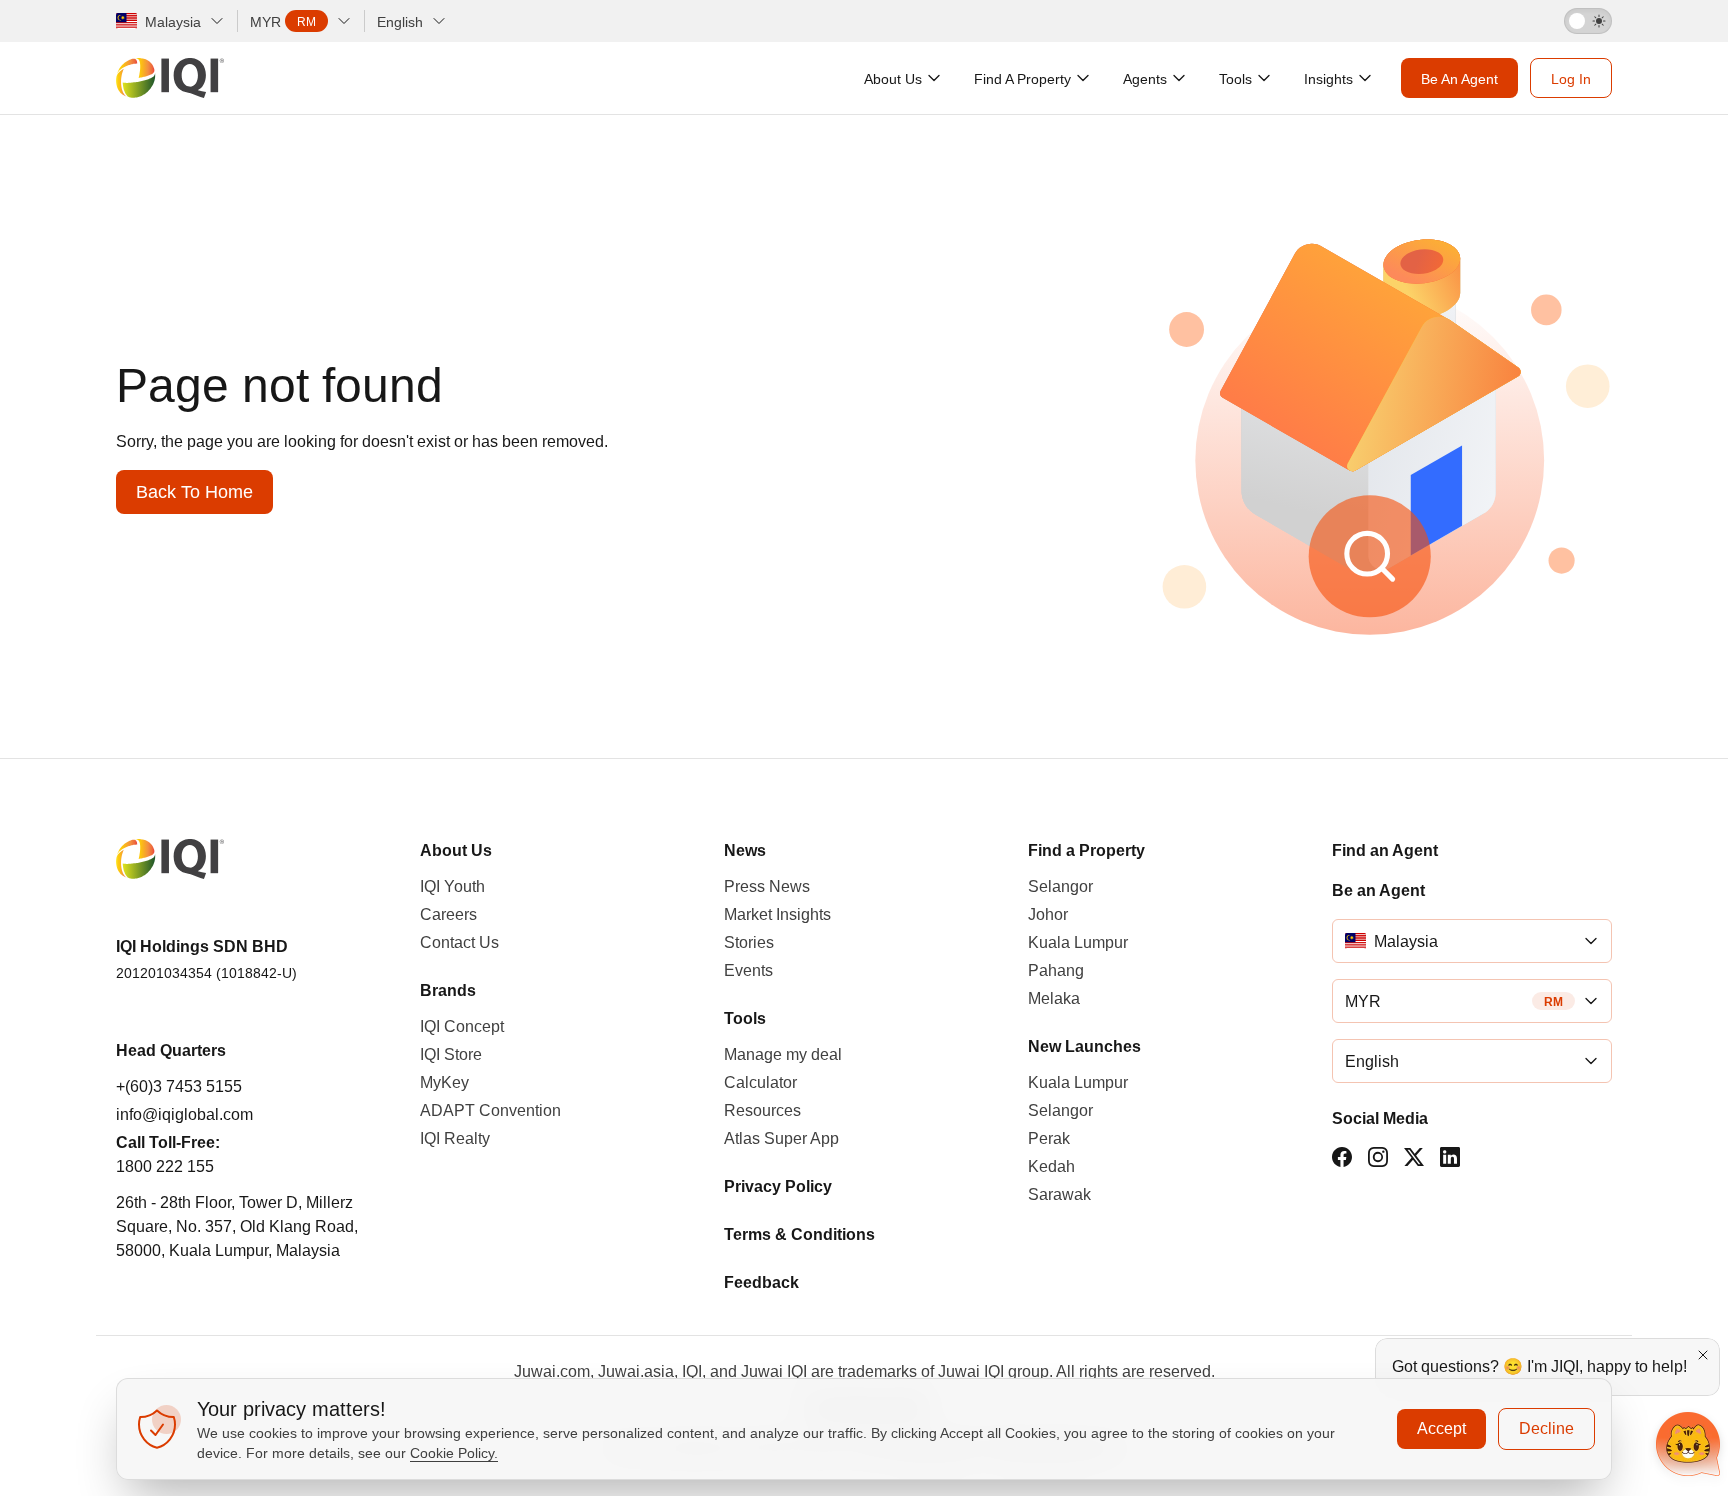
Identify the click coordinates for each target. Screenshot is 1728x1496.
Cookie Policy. (454, 1453)
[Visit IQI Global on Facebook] (1342, 1157)
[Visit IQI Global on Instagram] (1378, 1157)
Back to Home (194, 492)
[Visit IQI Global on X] (1414, 1157)
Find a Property (1086, 850)
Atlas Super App (781, 1138)
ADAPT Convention (490, 1110)
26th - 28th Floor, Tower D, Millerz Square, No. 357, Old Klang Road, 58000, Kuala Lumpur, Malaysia (237, 1226)
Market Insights (777, 914)
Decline (1546, 1428)
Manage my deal (783, 1054)
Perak (1049, 1138)
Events (748, 970)
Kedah (1051, 1166)
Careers (448, 914)
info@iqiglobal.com (184, 1114)
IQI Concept (462, 1026)
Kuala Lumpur (1078, 942)
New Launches (1084, 1046)
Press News (767, 886)
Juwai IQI (774, 1371)
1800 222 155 (165, 1166)
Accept (1441, 1428)
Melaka (1054, 998)
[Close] (1703, 1355)
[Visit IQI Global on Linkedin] (1450, 1157)
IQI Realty (455, 1138)
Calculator (760, 1082)
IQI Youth (452, 886)
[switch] (1588, 21)
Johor (1048, 914)
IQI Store (451, 1054)
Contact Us (459, 942)
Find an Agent (1385, 850)
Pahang (1056, 970)
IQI (692, 1371)
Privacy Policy (778, 1186)
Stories (749, 942)
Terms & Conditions (799, 1234)
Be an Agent (1378, 890)
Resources (762, 1110)
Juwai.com (552, 1371)
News (745, 850)
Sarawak (1059, 1194)
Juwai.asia (636, 1371)
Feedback (761, 1282)
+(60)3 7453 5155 (179, 1086)
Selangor (1060, 886)
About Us (456, 850)
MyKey (444, 1082)
